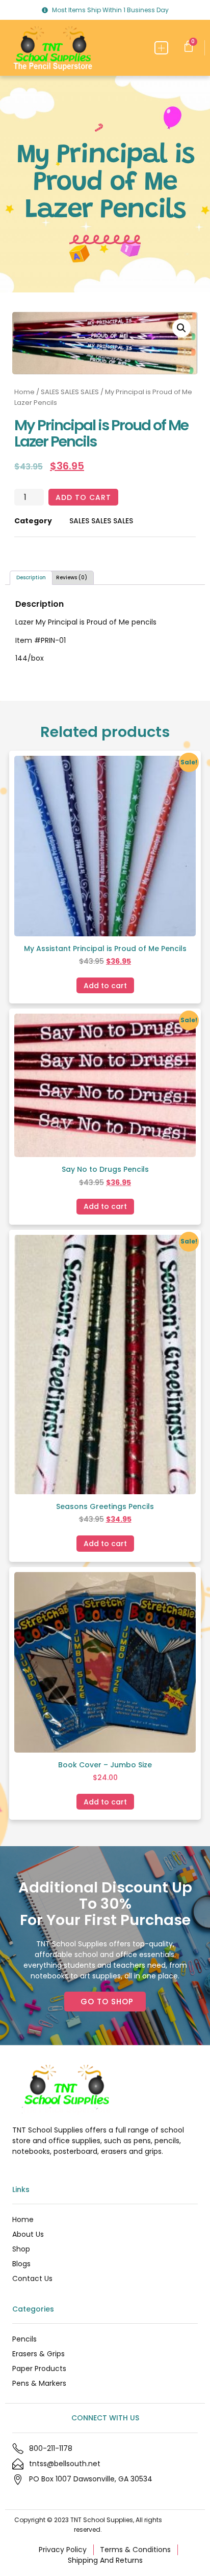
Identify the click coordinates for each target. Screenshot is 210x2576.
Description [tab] (31, 578)
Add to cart (83, 497)
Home (24, 392)
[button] (161, 48)
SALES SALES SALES (70, 392)
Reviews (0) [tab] (72, 578)
